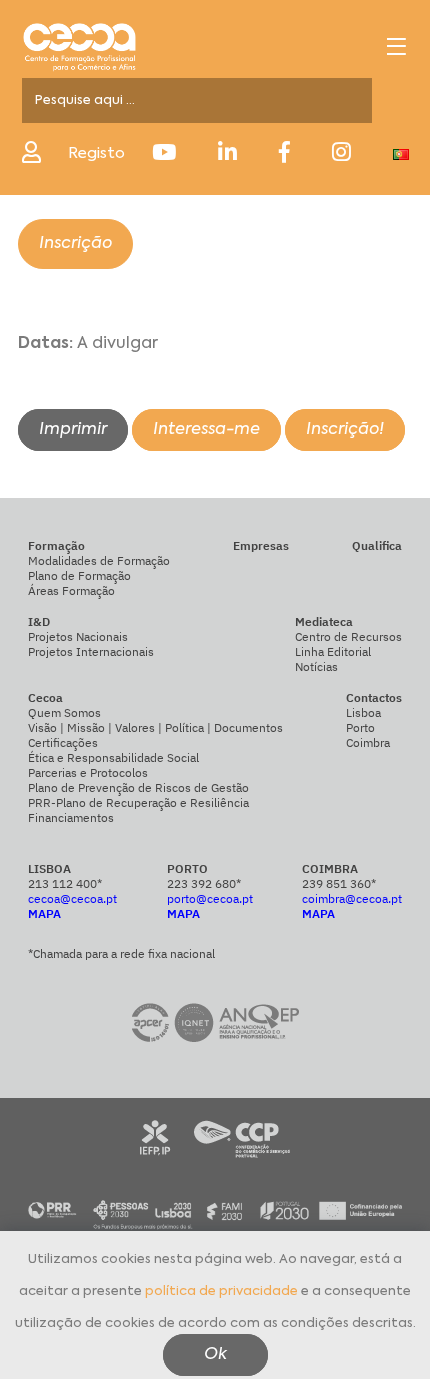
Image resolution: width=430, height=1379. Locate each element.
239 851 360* (339, 883)
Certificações (63, 742)
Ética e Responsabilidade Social (113, 757)
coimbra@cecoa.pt (352, 898)
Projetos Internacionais (91, 651)
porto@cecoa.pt (210, 898)
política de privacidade (221, 1291)
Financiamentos (71, 817)
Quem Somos (64, 712)
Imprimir (73, 430)
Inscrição (75, 244)
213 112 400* (65, 883)
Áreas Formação (71, 590)
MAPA (44, 913)
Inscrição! (345, 430)
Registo (96, 153)
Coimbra (368, 742)
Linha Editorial (333, 651)
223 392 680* (204, 883)
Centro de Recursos (348, 636)
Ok (215, 1355)
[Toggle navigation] (396, 46)
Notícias (316, 666)
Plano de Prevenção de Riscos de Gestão (138, 787)
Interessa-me (206, 430)
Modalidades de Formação (99, 560)
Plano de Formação (79, 575)
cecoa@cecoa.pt (72, 898)
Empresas (261, 545)
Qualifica (377, 545)
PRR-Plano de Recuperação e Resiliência (138, 802)
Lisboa (363, 712)
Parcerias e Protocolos (88, 772)
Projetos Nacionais (78, 636)
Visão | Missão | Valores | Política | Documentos (155, 727)
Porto (360, 727)
